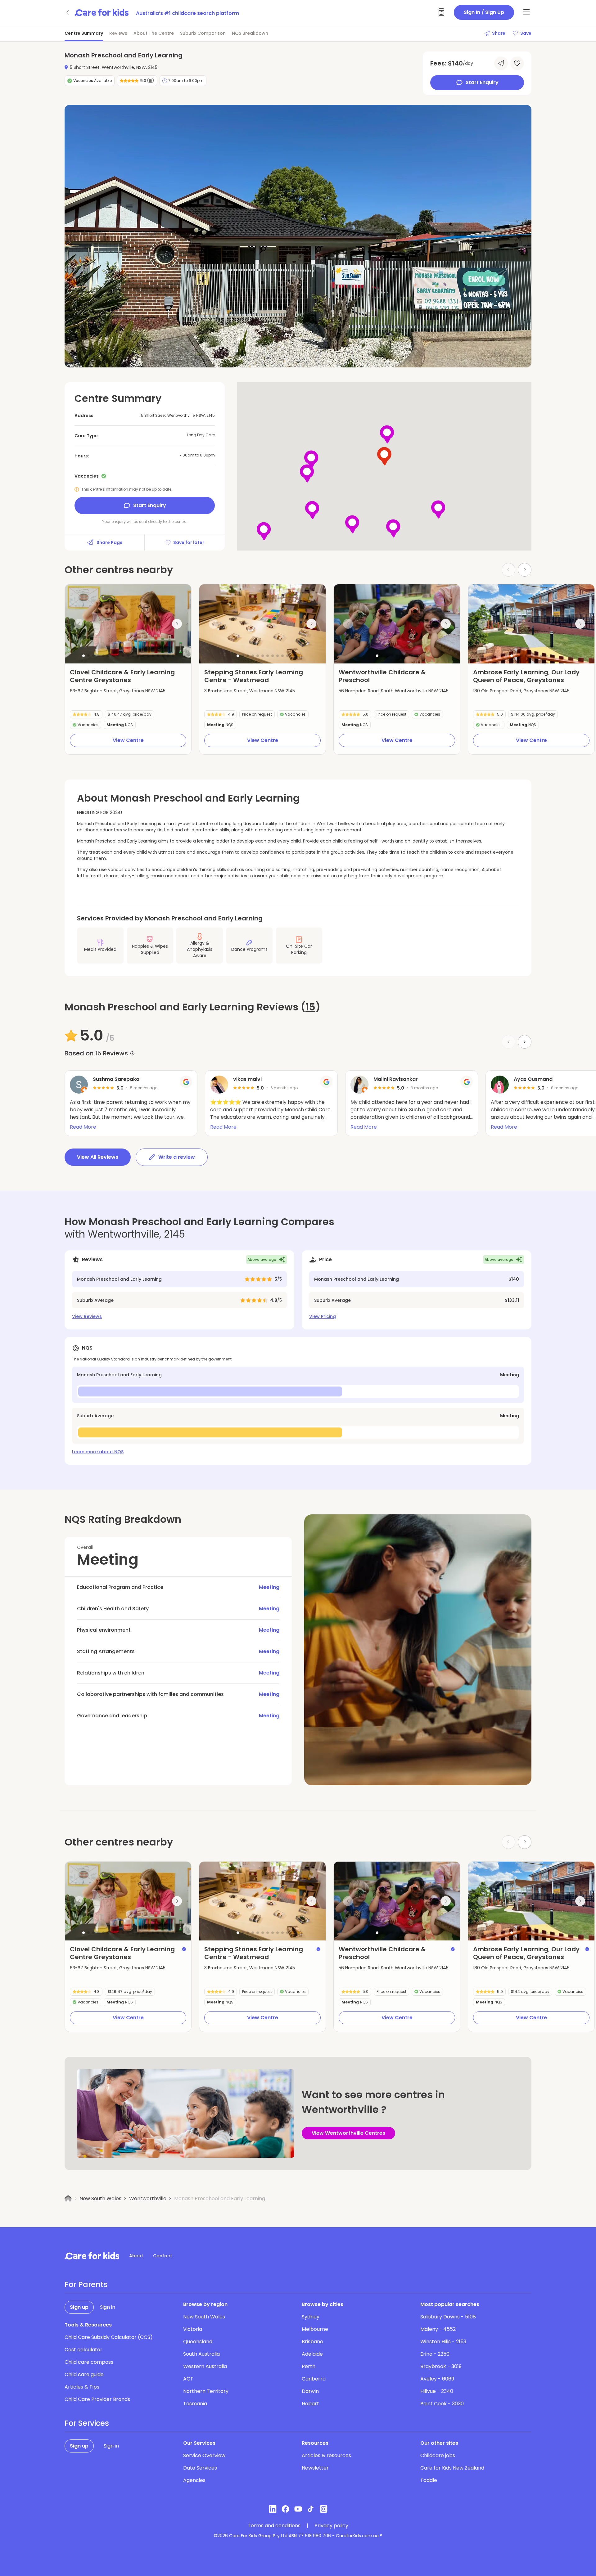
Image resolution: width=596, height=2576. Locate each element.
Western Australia (205, 2366)
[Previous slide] (79, 624)
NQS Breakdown (250, 33)
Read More (83, 1127)
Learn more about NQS (98, 1452)
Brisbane (312, 2342)
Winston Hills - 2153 (443, 2342)
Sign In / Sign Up (484, 12)
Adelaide (312, 2354)
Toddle (429, 2480)
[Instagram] (324, 2509)
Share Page (110, 542)
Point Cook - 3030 (442, 2404)
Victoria (193, 2329)
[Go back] (68, 12)
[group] (128, 624)
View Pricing (323, 1316)
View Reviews (87, 1316)
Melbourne (315, 2329)
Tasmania (195, 2404)
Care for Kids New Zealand (452, 2468)
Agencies (194, 2480)
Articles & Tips (82, 2387)
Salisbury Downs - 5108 (448, 2317)
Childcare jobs (438, 2455)
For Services (87, 2423)
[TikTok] (311, 2509)
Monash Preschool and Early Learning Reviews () (192, 1007)
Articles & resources (326, 2455)
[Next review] (525, 1042)
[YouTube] (298, 2509)
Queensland (198, 2342)
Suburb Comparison (203, 33)
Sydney (311, 2317)
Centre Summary (84, 33)
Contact (163, 2256)
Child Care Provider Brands (97, 2399)
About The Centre (154, 33)
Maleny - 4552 (438, 2329)
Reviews (118, 33)
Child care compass (89, 2362)
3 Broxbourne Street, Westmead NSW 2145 (250, 691)
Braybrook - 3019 (441, 2366)
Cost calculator (84, 2350)
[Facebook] (285, 2509)
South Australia (201, 2354)
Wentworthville (148, 2198)
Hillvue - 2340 (437, 2391)
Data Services (200, 2468)
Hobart (310, 2404)
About (136, 2256)
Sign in (108, 2307)
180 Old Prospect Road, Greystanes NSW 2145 (521, 691)
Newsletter (315, 2468)
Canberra (314, 2379)
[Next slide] (525, 570)
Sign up (79, 2307)
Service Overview (204, 2455)
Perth (309, 2366)
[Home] (68, 2198)
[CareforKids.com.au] (92, 2256)
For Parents (86, 2285)
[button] (84, 656)
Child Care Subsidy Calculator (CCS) (109, 2337)
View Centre (128, 740)
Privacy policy (331, 2526)
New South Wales (100, 2198)
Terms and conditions (274, 2526)
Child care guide (84, 2374)
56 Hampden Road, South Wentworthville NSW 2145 (394, 691)
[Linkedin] (273, 2509)
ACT (188, 2379)
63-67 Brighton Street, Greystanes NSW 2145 (118, 691)
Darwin (310, 2391)
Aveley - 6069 (437, 2379)
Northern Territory (206, 2391)
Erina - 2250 (435, 2354)
